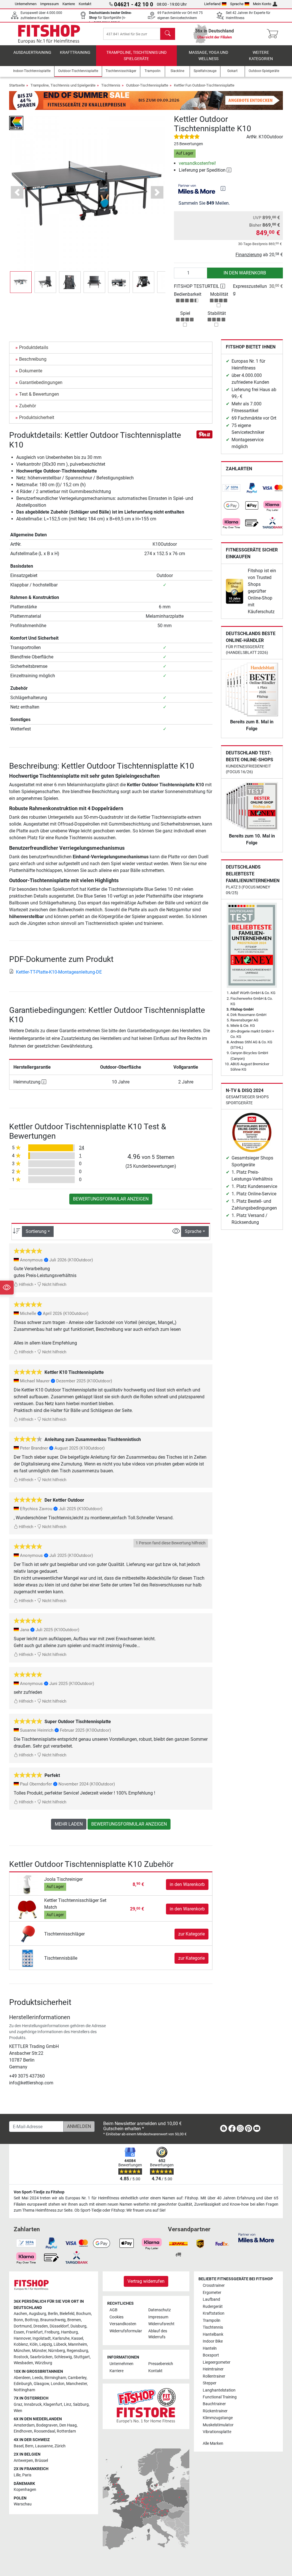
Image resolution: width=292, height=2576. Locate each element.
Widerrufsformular (126, 2331)
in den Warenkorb (245, 273)
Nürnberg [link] (57, 2351)
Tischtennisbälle (61, 1958)
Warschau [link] (23, 2504)
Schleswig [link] (63, 2357)
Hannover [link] (22, 2338)
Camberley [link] (77, 2378)
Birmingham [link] (55, 2378)
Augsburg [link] (37, 2314)
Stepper (210, 2383)
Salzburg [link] (81, 2404)
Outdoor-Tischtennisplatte (147, 85)
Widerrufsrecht (161, 2324)
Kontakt (85, 4)
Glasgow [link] (41, 2384)
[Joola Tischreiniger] (28, 1884)
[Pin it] (204, 434)
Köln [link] (34, 2344)
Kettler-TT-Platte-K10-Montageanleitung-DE (59, 972)
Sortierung (36, 1231)
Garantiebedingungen (41, 382)
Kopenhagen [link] (25, 2490)
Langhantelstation (219, 2390)
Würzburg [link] (43, 2363)
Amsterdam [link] (24, 2425)
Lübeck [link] (60, 2344)
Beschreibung (33, 359)
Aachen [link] (20, 2314)
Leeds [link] (37, 2378)
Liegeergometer (217, 2362)
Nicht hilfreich (54, 1285)
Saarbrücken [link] (41, 2357)
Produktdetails (34, 347)
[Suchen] (168, 34)
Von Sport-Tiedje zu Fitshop (39, 2192)
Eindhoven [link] (23, 2431)
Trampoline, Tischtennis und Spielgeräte (136, 56)
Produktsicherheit (37, 417)
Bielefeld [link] (67, 2314)
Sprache (237, 4)
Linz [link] (68, 2404)
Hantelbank (213, 2334)
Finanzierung (249, 255)
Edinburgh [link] (23, 2384)
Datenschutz (160, 2310)
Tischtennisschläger (64, 1934)
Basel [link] (19, 2446)
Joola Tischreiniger (63, 1879)
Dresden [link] (41, 2326)
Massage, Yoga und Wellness (208, 56)
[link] (232, 488)
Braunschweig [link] (53, 2320)
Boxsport (211, 2355)
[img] (223, 188)
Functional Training (220, 2397)
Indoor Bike (213, 2341)
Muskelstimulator (218, 2425)
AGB (113, 2310)
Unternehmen (26, 4)
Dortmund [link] (23, 2326)
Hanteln (210, 2348)
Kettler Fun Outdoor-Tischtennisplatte (204, 85)
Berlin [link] (53, 2314)
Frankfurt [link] (34, 2332)
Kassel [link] (77, 2338)
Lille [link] (17, 2475)
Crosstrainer (214, 2285)
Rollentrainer (214, 2376)
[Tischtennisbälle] (28, 1958)
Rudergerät (213, 2307)
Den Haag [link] (68, 2425)
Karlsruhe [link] (61, 2338)
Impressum (49, 4)
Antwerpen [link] (23, 2461)
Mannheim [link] (78, 2344)
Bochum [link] (84, 2314)
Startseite (17, 85)
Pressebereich (161, 2364)
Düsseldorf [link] (59, 2326)
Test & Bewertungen (39, 394)
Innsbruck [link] (33, 2404)
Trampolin (212, 2321)
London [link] (58, 2384)
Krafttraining (75, 53)
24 (82, 1148)
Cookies (116, 2317)
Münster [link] (39, 2351)
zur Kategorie (191, 1934)
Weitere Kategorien (261, 56)
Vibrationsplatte (217, 2432)
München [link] (22, 2351)
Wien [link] (18, 2411)
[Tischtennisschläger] (28, 1934)
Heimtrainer (213, 2369)
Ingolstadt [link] (42, 2338)
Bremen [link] (74, 2320)
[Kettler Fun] (16, 123)
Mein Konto (262, 4)
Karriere (69, 4)
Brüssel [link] (41, 2461)
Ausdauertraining (32, 53)
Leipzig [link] (46, 2344)
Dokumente (31, 371)
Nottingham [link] (24, 2390)
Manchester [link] (77, 2384)
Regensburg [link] (77, 2351)
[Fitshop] (49, 33)
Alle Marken (213, 2443)
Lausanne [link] (44, 2446)
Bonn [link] (18, 2320)
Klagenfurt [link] (53, 2404)
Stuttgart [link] (82, 2357)
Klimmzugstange (218, 2418)
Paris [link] (27, 2475)
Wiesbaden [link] (23, 2363)
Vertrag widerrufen (146, 2281)
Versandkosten (123, 2324)
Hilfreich (26, 1285)
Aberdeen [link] (22, 2378)
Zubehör (28, 406)
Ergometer (212, 2293)
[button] (21, 282)
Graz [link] (18, 2404)
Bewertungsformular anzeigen (111, 1199)
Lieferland (212, 4)
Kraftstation (214, 2313)
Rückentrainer (215, 2411)
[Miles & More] (256, 2237)
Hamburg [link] (69, 2332)
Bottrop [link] (32, 2320)
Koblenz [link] (21, 2344)
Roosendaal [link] (44, 2431)
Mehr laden (69, 1824)
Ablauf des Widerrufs (158, 2334)
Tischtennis (111, 85)
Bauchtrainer (214, 2404)
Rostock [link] (21, 2357)
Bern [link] (29, 2446)
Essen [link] (19, 2332)
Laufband (211, 2299)
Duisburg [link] (78, 2326)
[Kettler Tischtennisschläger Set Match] (28, 1909)
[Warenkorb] (274, 34)
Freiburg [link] (52, 2332)
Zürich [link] (60, 2446)
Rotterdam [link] (66, 2431)
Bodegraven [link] (47, 2425)
